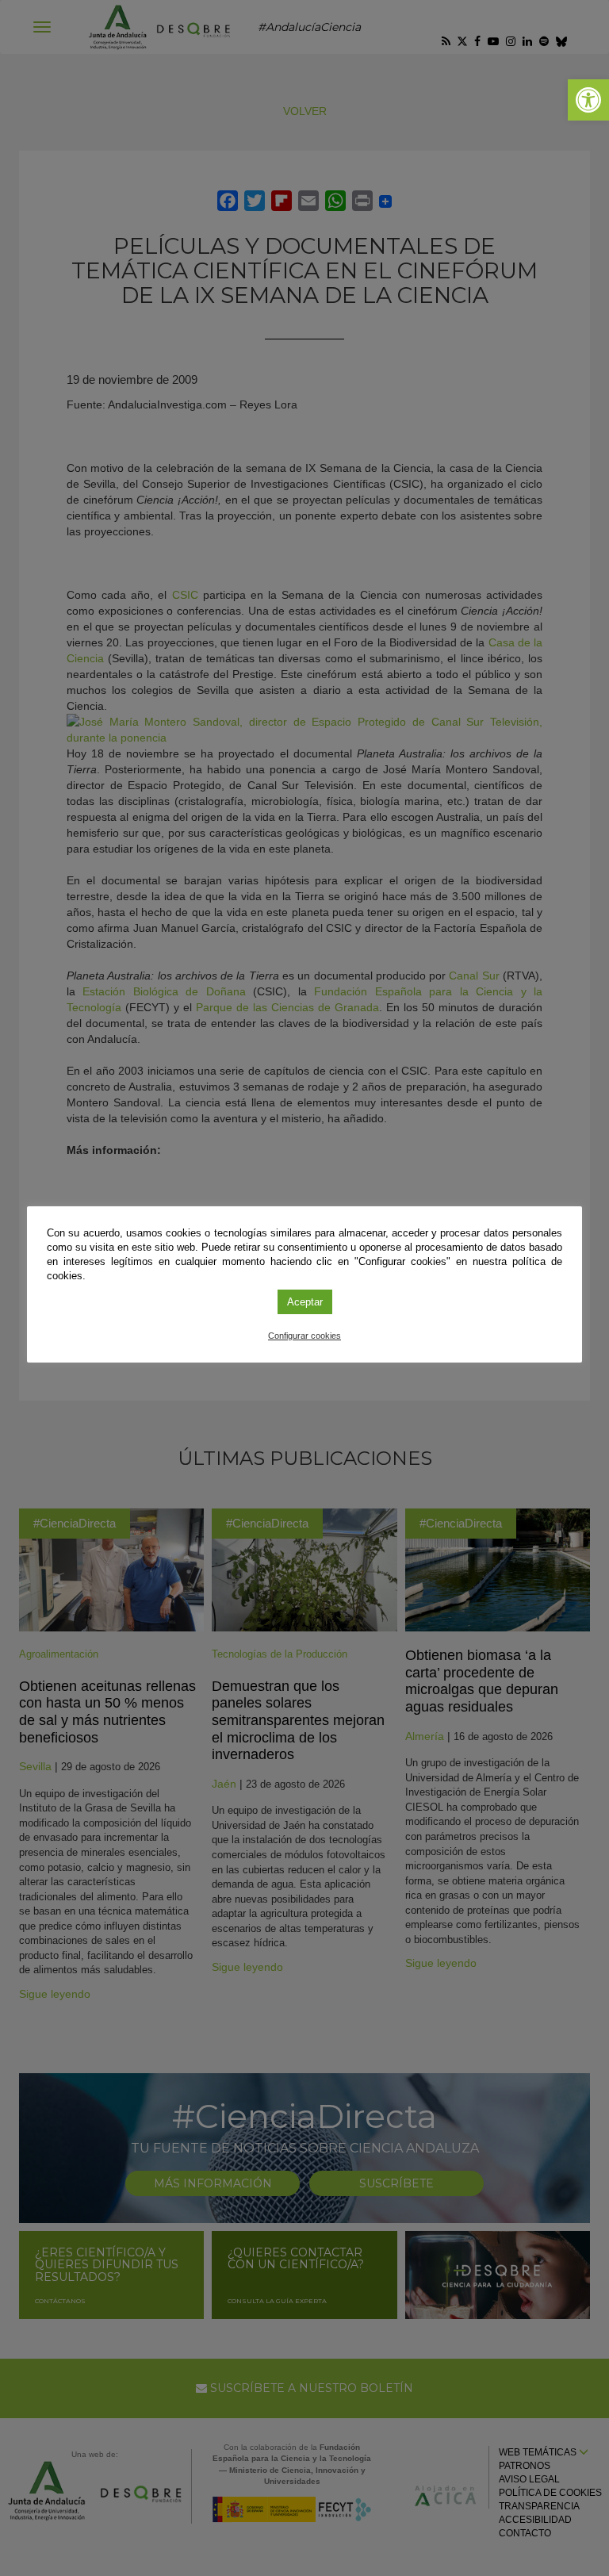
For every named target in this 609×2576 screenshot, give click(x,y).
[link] (588, 100)
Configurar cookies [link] (304, 1336)
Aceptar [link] (305, 1302)
